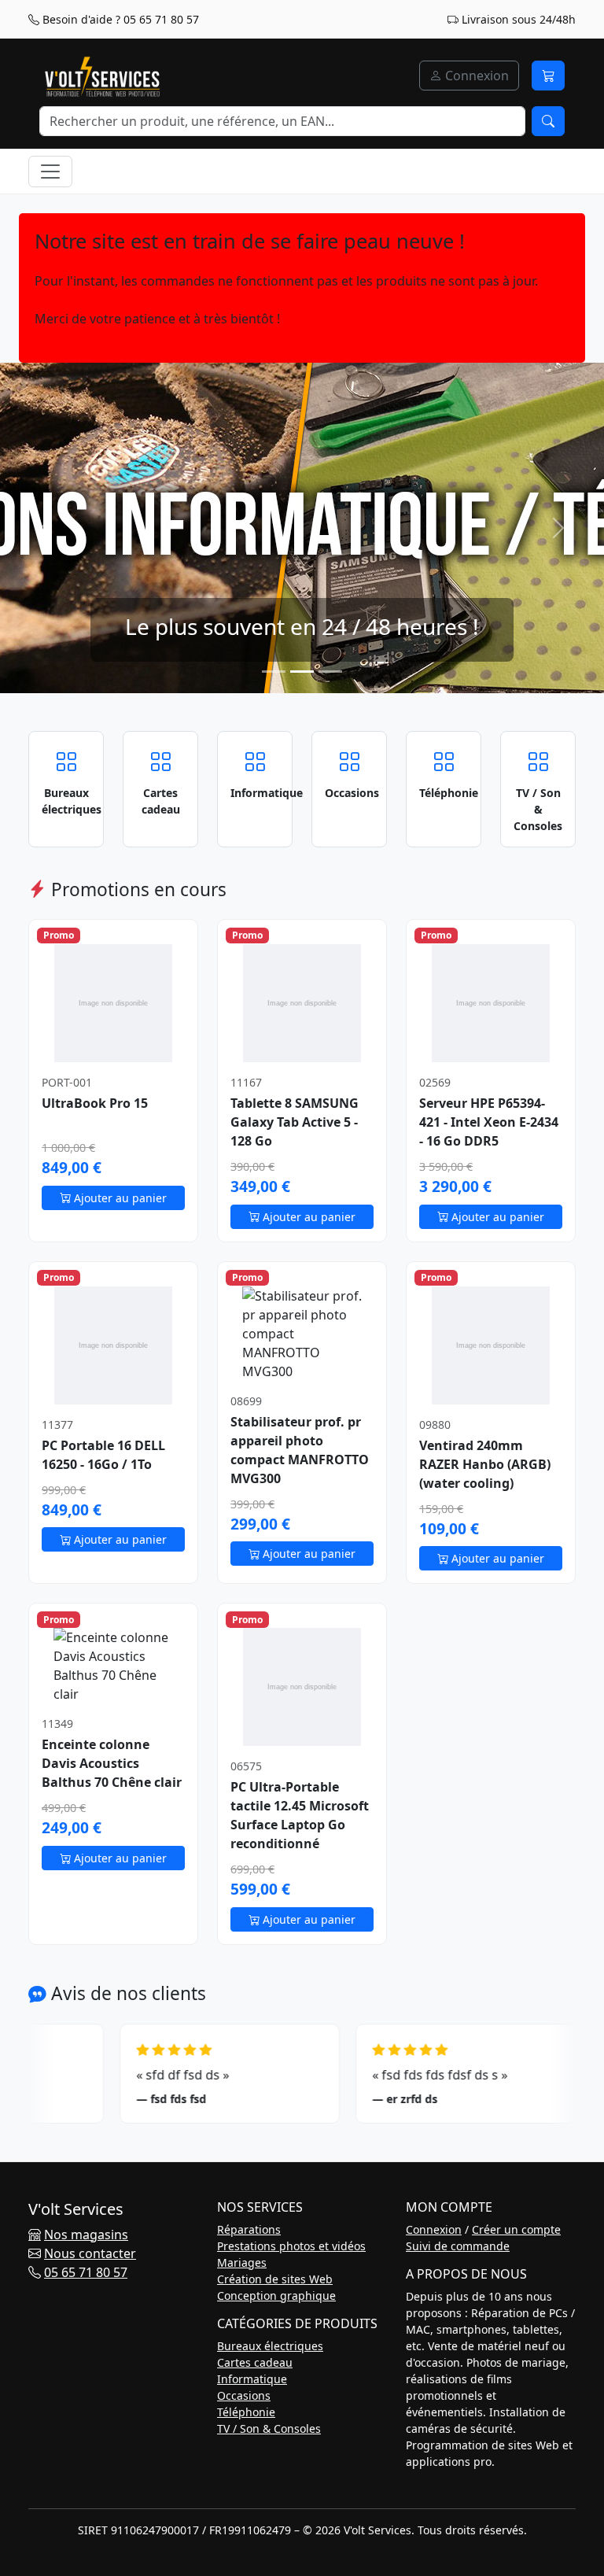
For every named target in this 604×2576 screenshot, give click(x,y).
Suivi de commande (458, 2246)
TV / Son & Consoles (269, 2428)
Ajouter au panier (119, 1198)
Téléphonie (246, 2412)
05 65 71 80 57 (86, 2272)
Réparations (249, 2229)
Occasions (244, 2395)
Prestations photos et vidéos (291, 2246)
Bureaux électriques (270, 2346)
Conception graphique (276, 2296)
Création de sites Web (275, 2279)
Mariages (242, 2262)
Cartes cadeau (255, 2362)
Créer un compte (516, 2229)
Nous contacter (90, 2253)
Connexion (475, 76)
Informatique (252, 2379)
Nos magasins (86, 2235)
